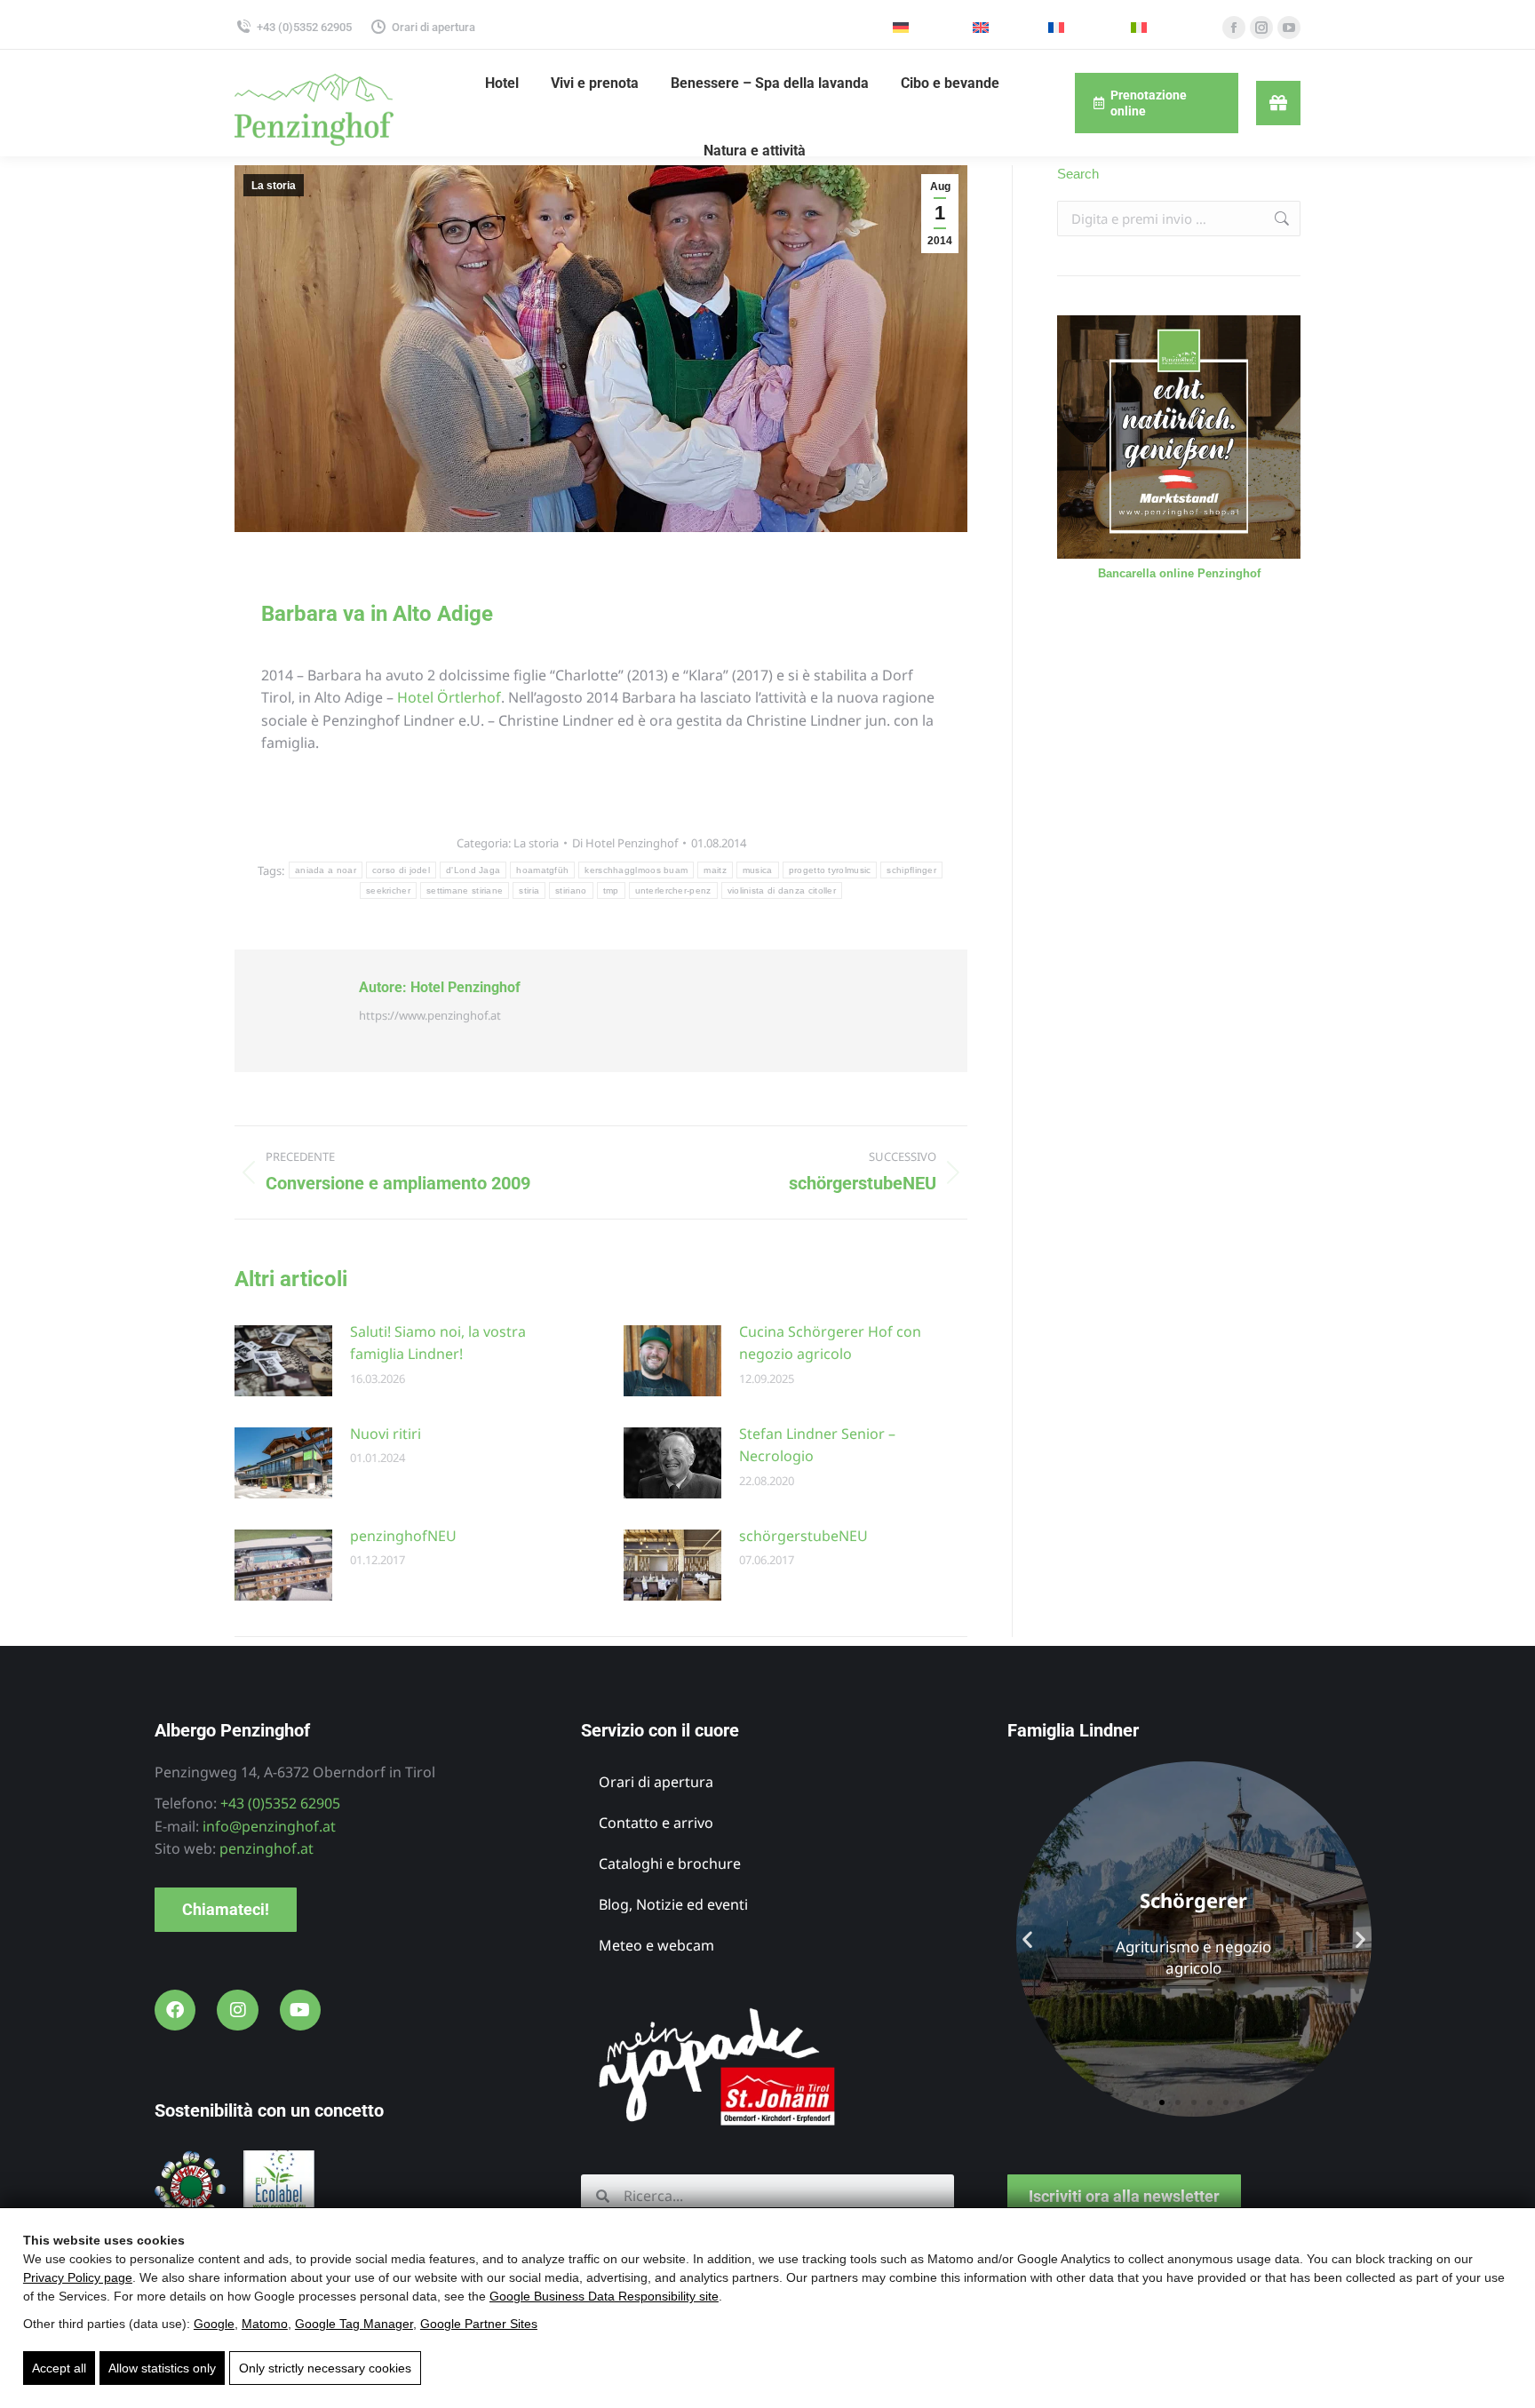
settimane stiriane (465, 890)
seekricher (388, 890)
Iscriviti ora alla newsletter (1124, 2196)
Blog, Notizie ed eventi (673, 1904)
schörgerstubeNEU (803, 1536)
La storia (274, 186)
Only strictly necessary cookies (325, 2368)
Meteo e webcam (656, 1945)
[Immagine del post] (283, 1361)
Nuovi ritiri (386, 1434)
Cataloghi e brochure (670, 1864)
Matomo (265, 2324)
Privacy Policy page (78, 2277)
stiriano (571, 890)
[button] (1027, 1939)
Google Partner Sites (479, 2324)
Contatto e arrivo (656, 1823)
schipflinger (911, 870)
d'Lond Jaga (473, 870)
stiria (529, 890)
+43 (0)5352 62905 (304, 27)
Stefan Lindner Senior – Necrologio (817, 1445)
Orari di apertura (433, 27)
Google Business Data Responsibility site (604, 2296)
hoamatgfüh (542, 870)
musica (758, 870)
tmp (611, 890)
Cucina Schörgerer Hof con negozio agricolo (830, 1343)
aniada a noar (326, 870)
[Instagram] (237, 2010)
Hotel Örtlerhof (449, 697)
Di (625, 843)
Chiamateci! (226, 1909)
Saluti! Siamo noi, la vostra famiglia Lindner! (438, 1343)
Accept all (59, 2368)
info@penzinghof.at (269, 1826)
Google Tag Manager (354, 2324)
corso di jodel (401, 870)
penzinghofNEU (403, 1536)
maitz (715, 870)
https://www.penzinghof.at (430, 1015)
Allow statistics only (162, 2368)
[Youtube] (300, 2010)
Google (214, 2324)
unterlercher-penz (673, 890)
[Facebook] (175, 2010)
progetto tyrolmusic (830, 870)
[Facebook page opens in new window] (1234, 28)
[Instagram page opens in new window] (1261, 28)
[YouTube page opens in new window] (1289, 28)
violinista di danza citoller (782, 890)
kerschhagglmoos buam (636, 870)
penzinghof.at (266, 1848)
